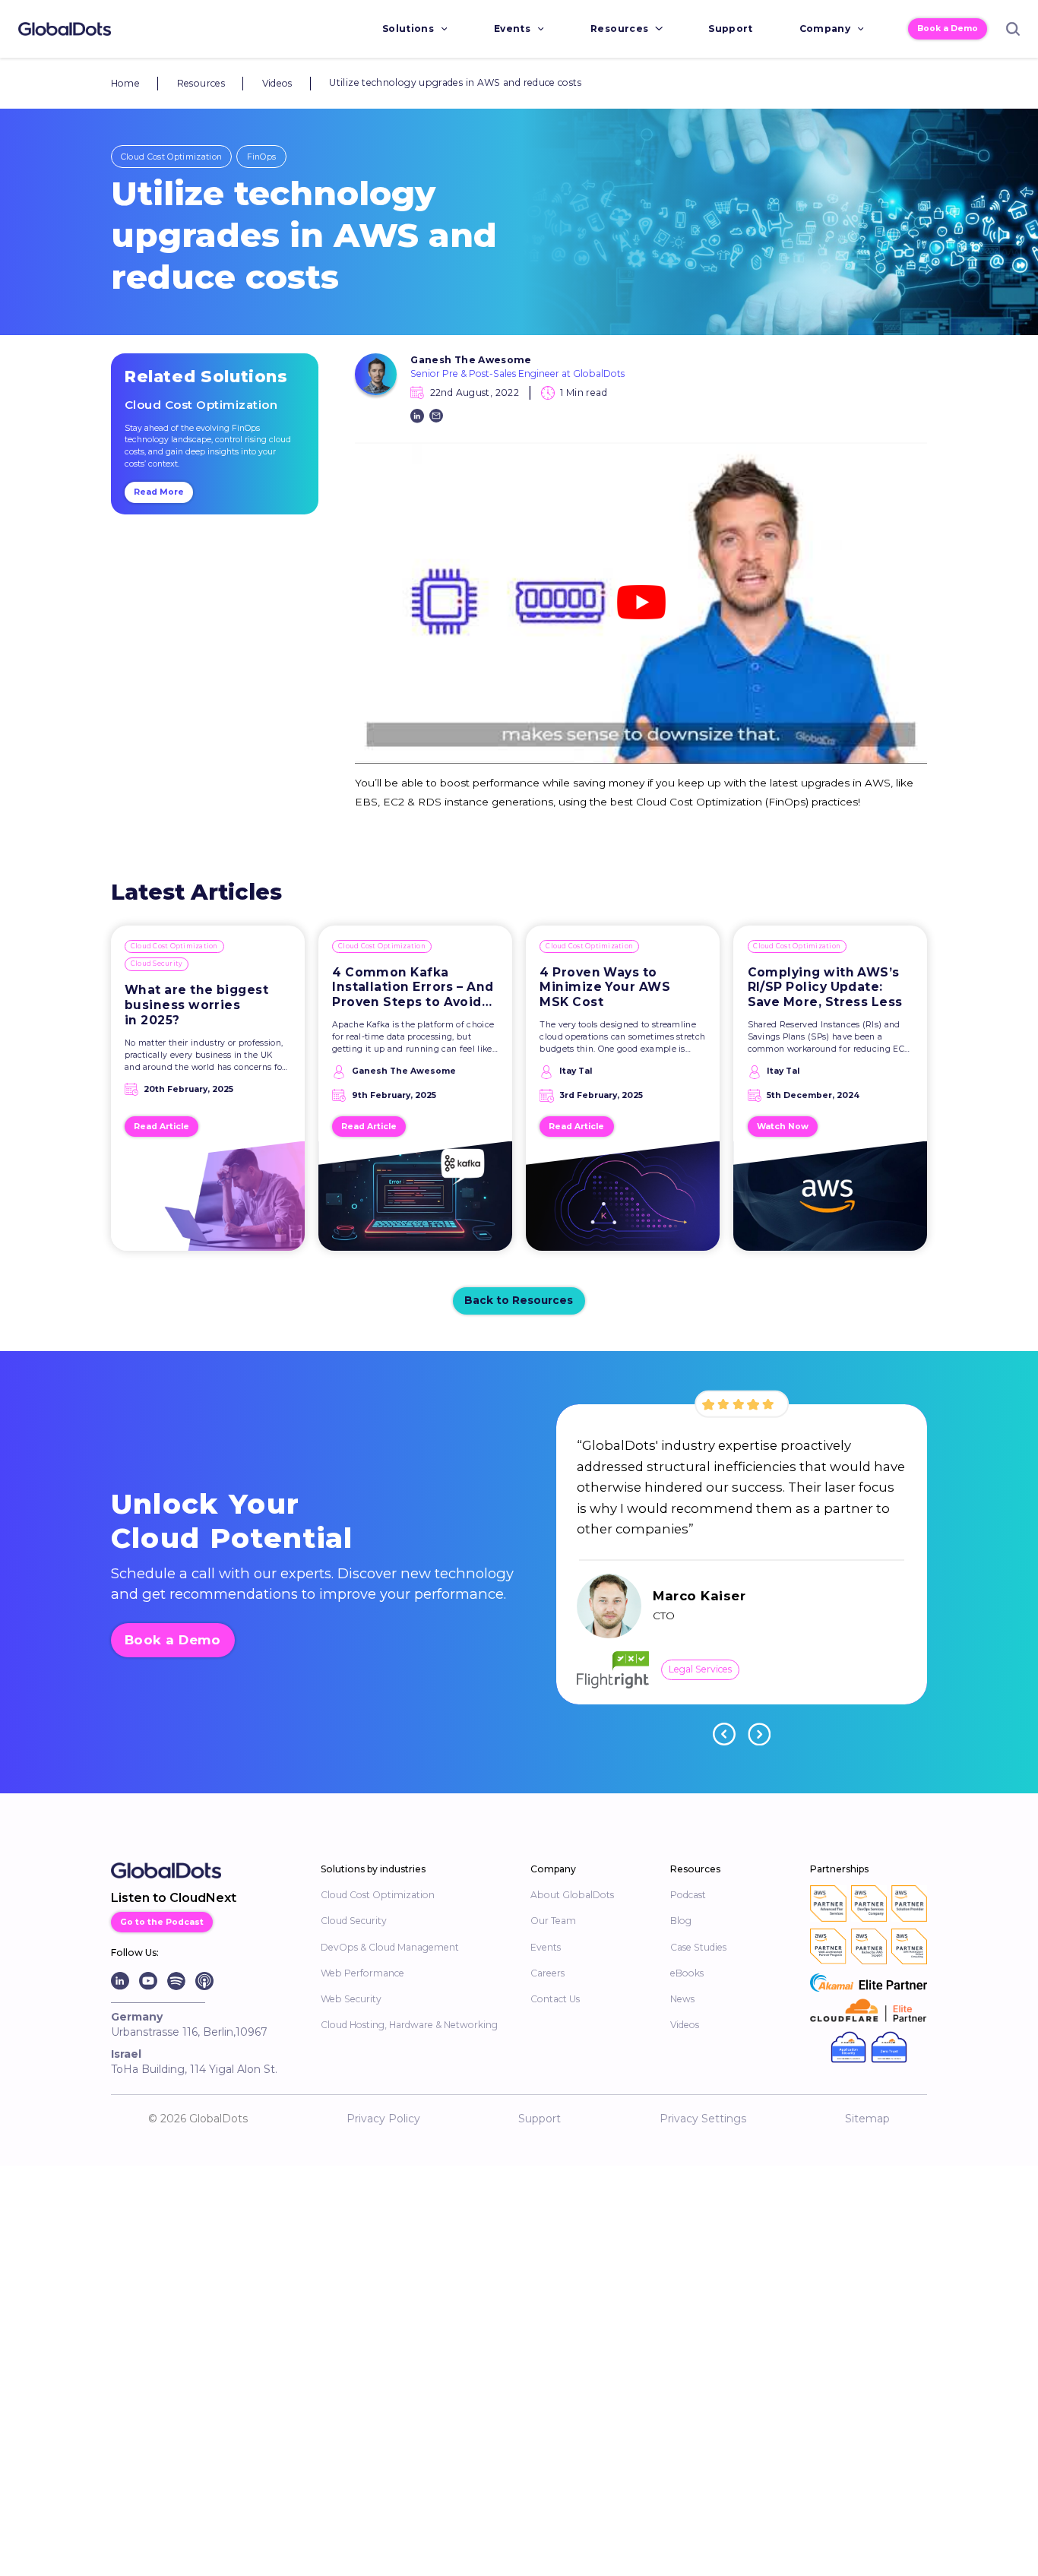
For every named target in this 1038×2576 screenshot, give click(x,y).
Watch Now (783, 1127)
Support (731, 28)
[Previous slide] (724, 1734)
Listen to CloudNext (174, 1898)
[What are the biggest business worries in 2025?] (208, 1203)
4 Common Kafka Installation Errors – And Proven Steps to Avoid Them (413, 987)
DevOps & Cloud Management (390, 1947)
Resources (619, 28)
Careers (547, 1973)
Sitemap (867, 2119)
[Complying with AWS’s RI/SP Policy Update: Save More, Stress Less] (831, 1203)
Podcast (688, 1895)
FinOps (262, 157)
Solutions (408, 28)
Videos (277, 83)
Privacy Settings (703, 2119)
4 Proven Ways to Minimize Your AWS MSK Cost (605, 987)
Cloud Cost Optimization (171, 157)
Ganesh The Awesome (471, 360)
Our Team (553, 1921)
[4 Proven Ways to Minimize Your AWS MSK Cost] (623, 1203)
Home (125, 83)
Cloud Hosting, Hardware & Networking (409, 2025)
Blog (681, 1921)
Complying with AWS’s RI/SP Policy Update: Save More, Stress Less (825, 987)
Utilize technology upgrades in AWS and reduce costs (455, 82)
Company (825, 28)
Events (512, 28)
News (682, 1999)
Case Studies (698, 1947)
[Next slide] (759, 1734)
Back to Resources (519, 1300)
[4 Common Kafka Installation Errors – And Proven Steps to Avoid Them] (415, 1203)
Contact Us (555, 1999)
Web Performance (362, 1973)
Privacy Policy (383, 2119)
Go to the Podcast (162, 1922)
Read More (159, 492)
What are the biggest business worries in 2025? (196, 1005)
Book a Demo (948, 28)
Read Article (161, 1127)
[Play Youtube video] (641, 602)
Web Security (351, 1999)
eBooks (687, 1973)
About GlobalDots (572, 1895)
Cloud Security (157, 964)
